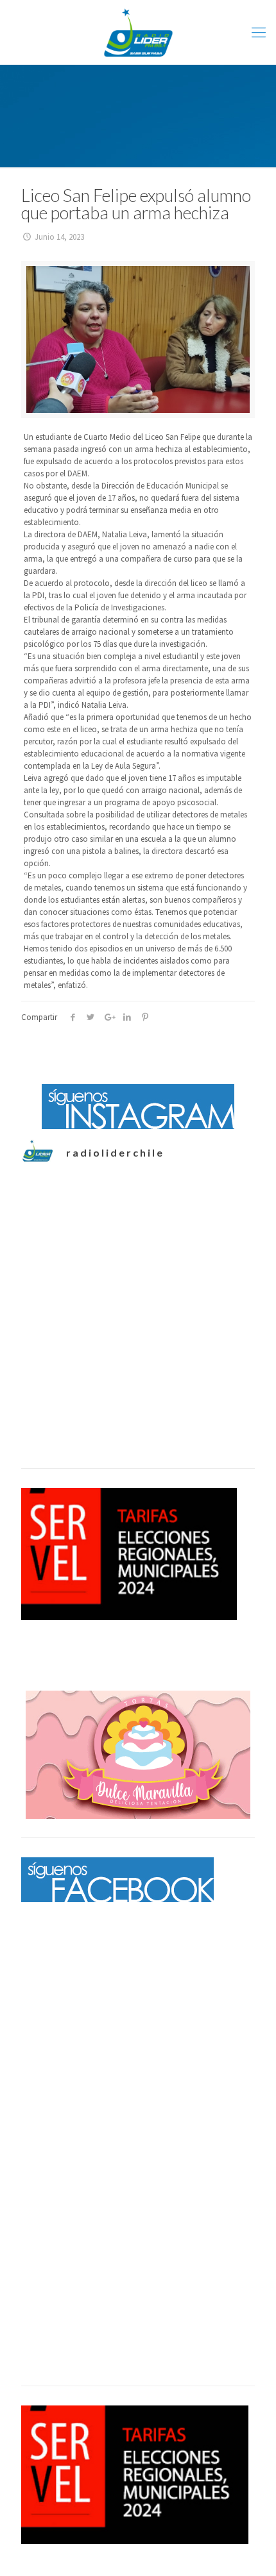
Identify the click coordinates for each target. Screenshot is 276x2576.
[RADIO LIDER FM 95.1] (138, 32)
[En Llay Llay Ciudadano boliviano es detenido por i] (138, 1380)
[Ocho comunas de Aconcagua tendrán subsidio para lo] (138, 1250)
